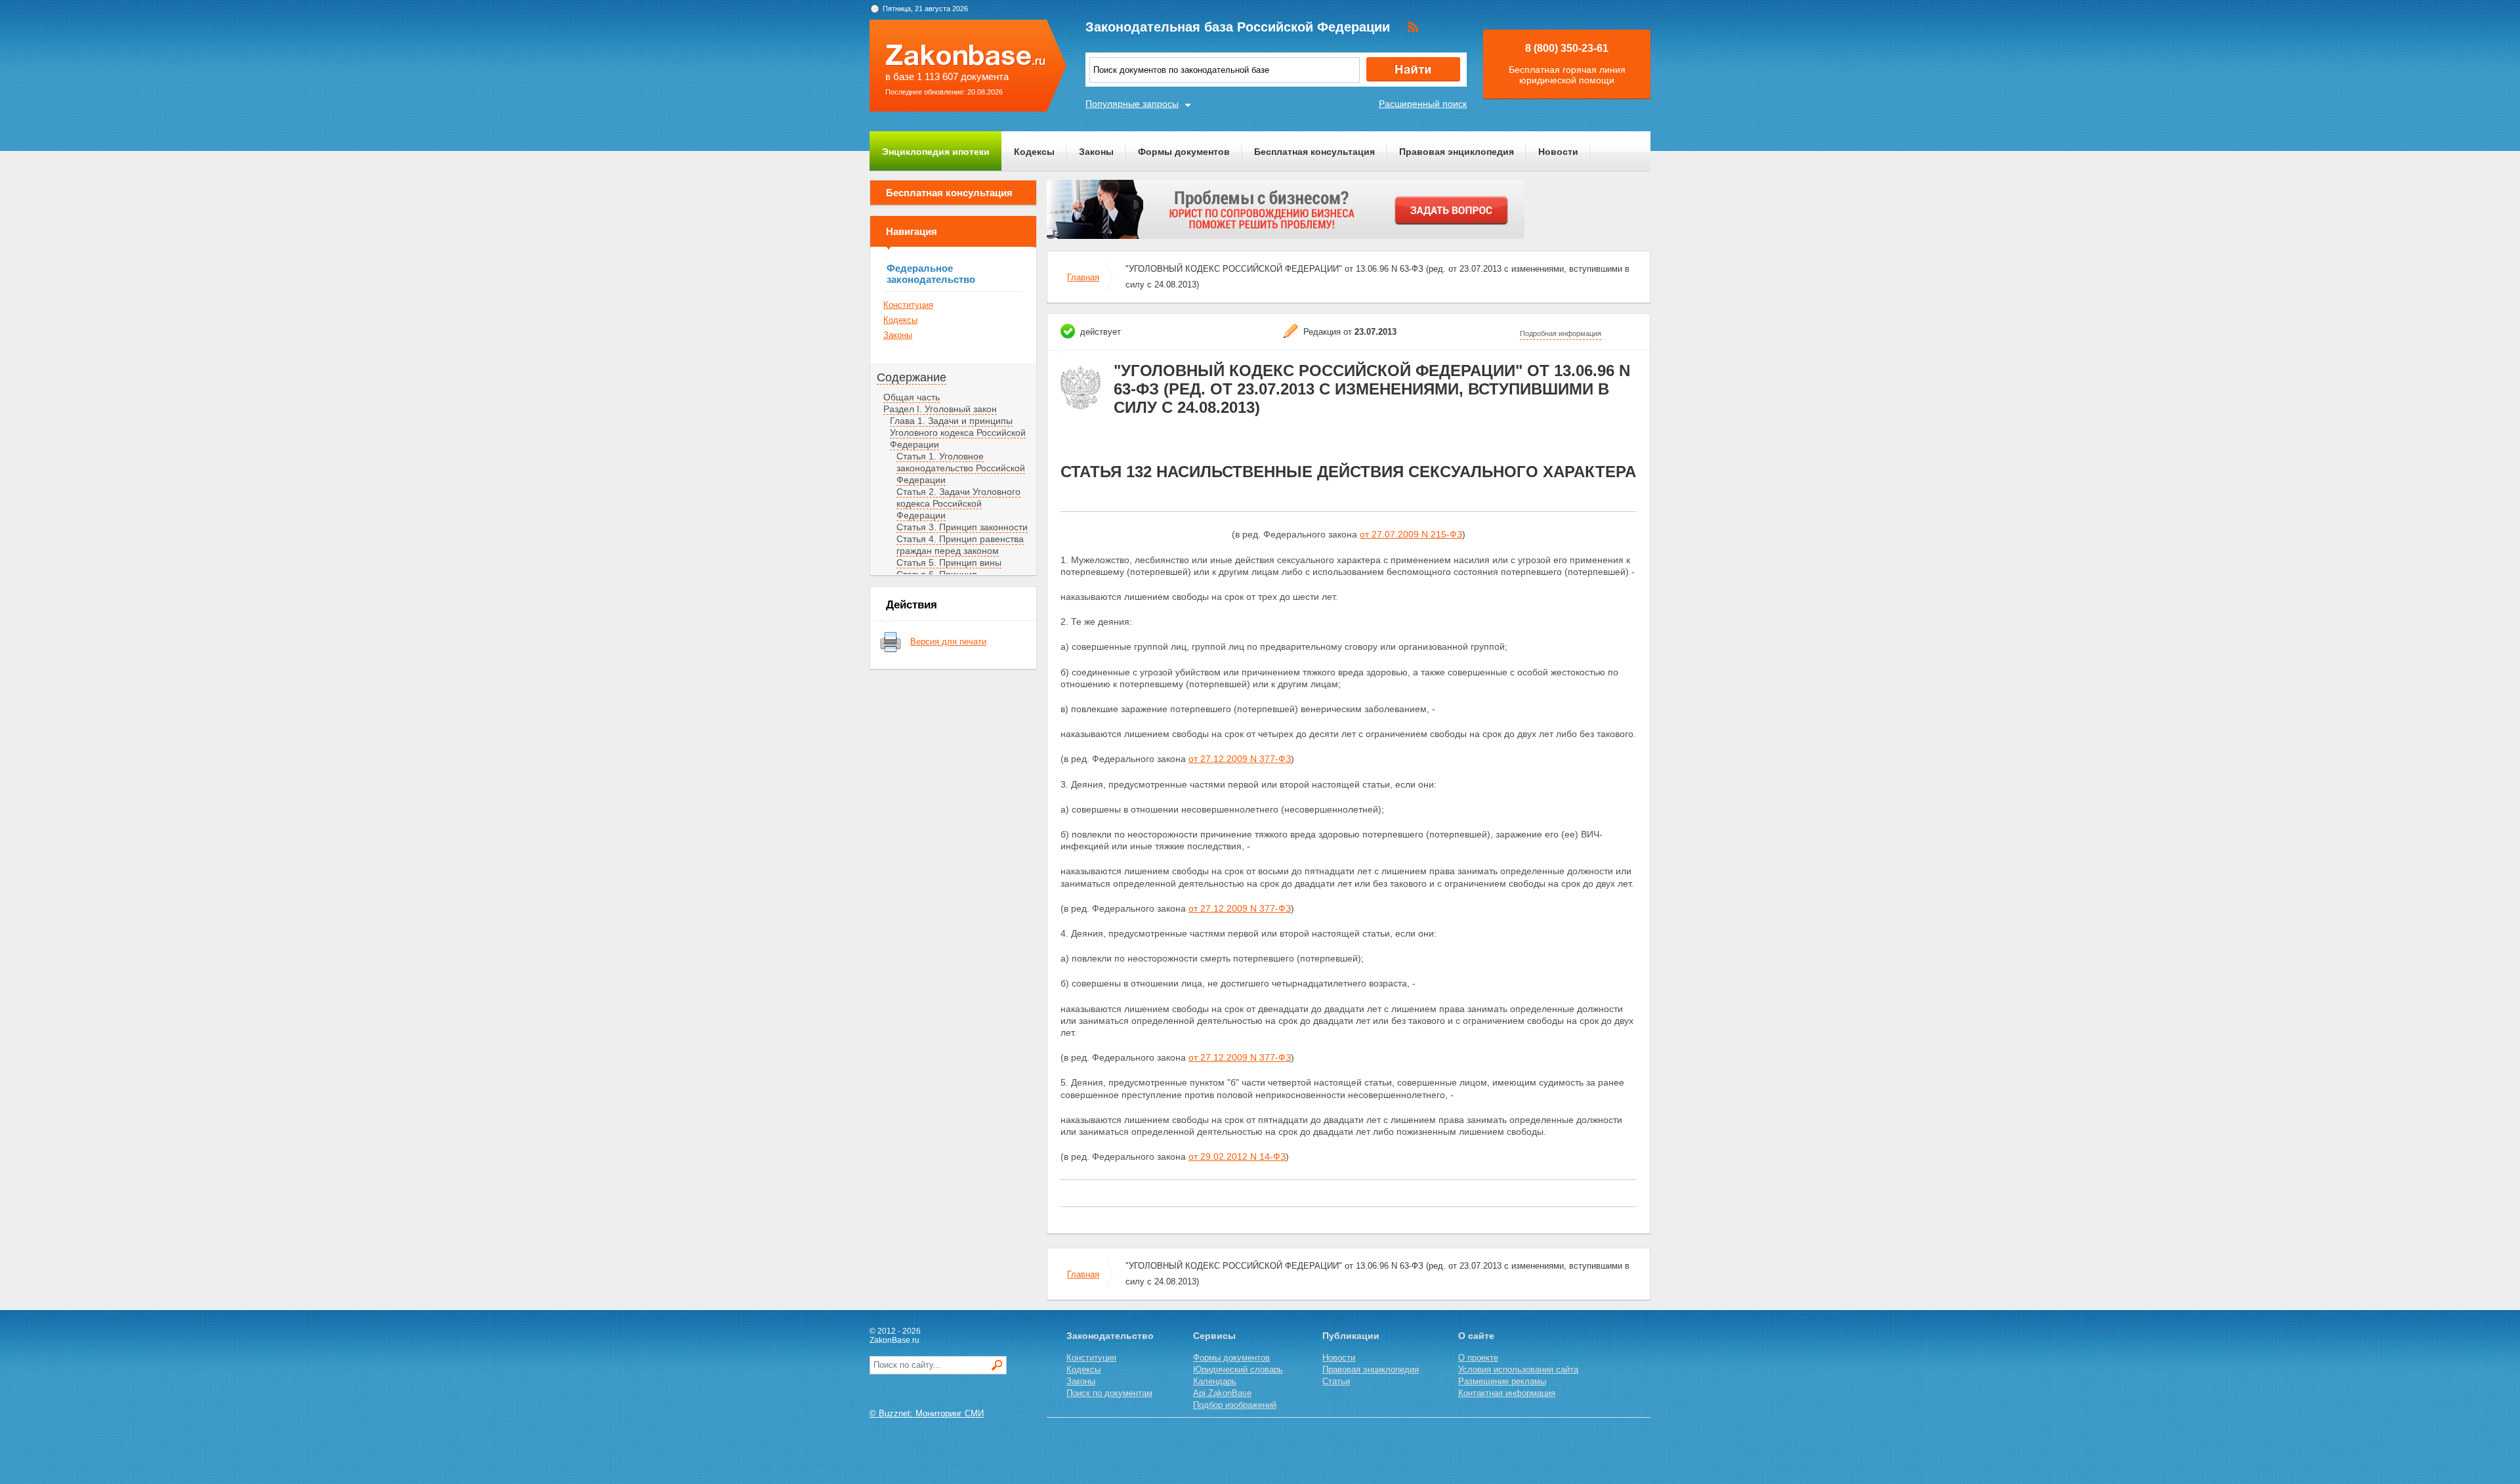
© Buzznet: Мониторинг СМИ (927, 1413)
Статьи (1336, 1381)
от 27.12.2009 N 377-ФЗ (1240, 759)
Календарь (1215, 1381)
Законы (1096, 152)
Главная (1083, 277)
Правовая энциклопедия (1457, 152)
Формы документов (1184, 152)
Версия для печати (948, 642)
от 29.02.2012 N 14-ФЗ (1237, 1156)
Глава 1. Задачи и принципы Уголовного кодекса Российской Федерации (958, 433)
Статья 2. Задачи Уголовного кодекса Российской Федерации (958, 503)
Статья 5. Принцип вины (949, 562)
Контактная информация (1507, 1393)
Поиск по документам (1109, 1393)
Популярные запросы (1132, 104)
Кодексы (1034, 152)
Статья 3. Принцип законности (962, 527)
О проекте (1478, 1358)
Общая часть (912, 397)
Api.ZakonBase (1222, 1393)
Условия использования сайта (1518, 1369)
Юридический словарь (1238, 1369)
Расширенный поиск (1423, 104)
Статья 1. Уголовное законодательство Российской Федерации (961, 468)
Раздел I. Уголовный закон (940, 409)
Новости (1558, 152)
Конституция (908, 305)
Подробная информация (1561, 333)
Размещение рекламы (1502, 1381)
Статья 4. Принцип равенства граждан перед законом (960, 545)
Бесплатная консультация (1314, 152)
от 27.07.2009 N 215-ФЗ (1411, 534)
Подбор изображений (1235, 1405)
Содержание (912, 377)
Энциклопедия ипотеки (936, 152)
